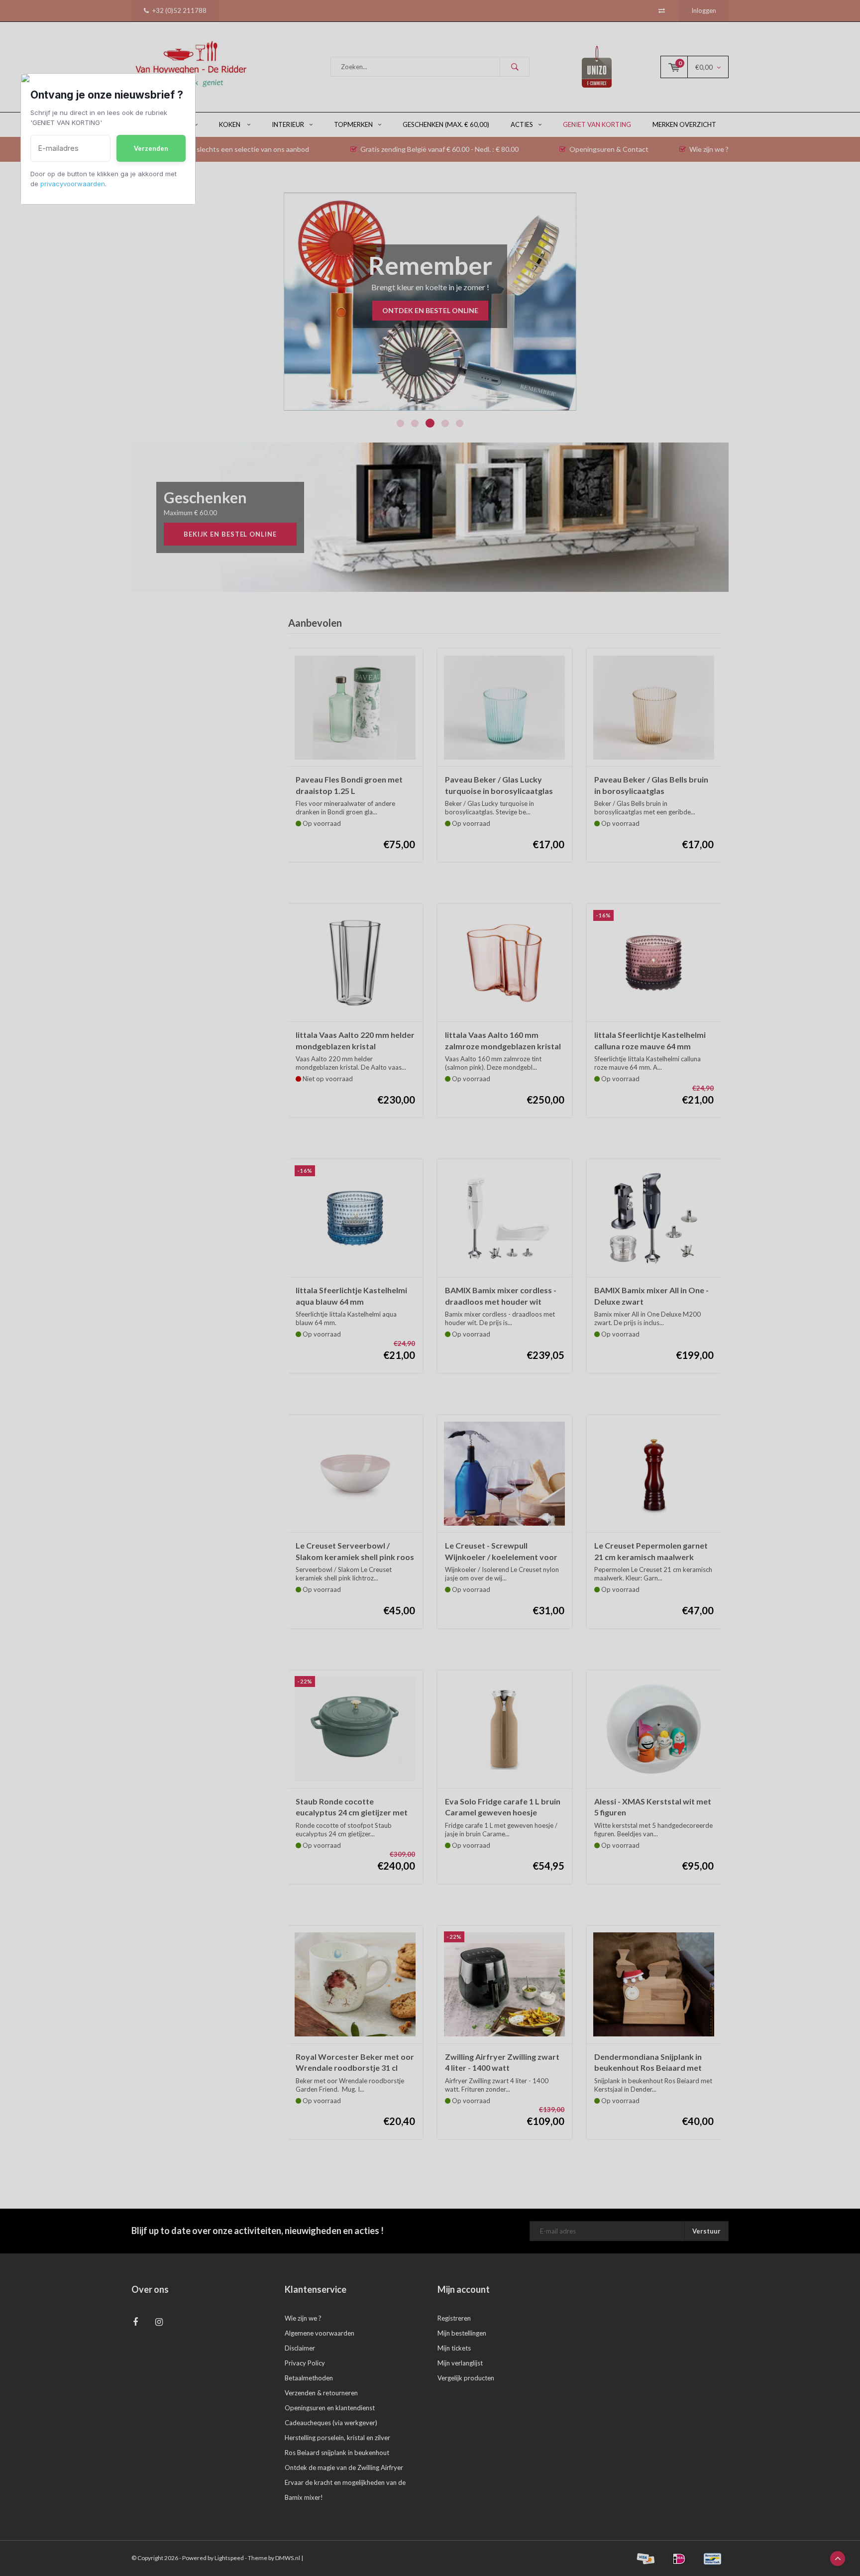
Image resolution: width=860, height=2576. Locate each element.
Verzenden (151, 148)
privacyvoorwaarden (73, 184)
